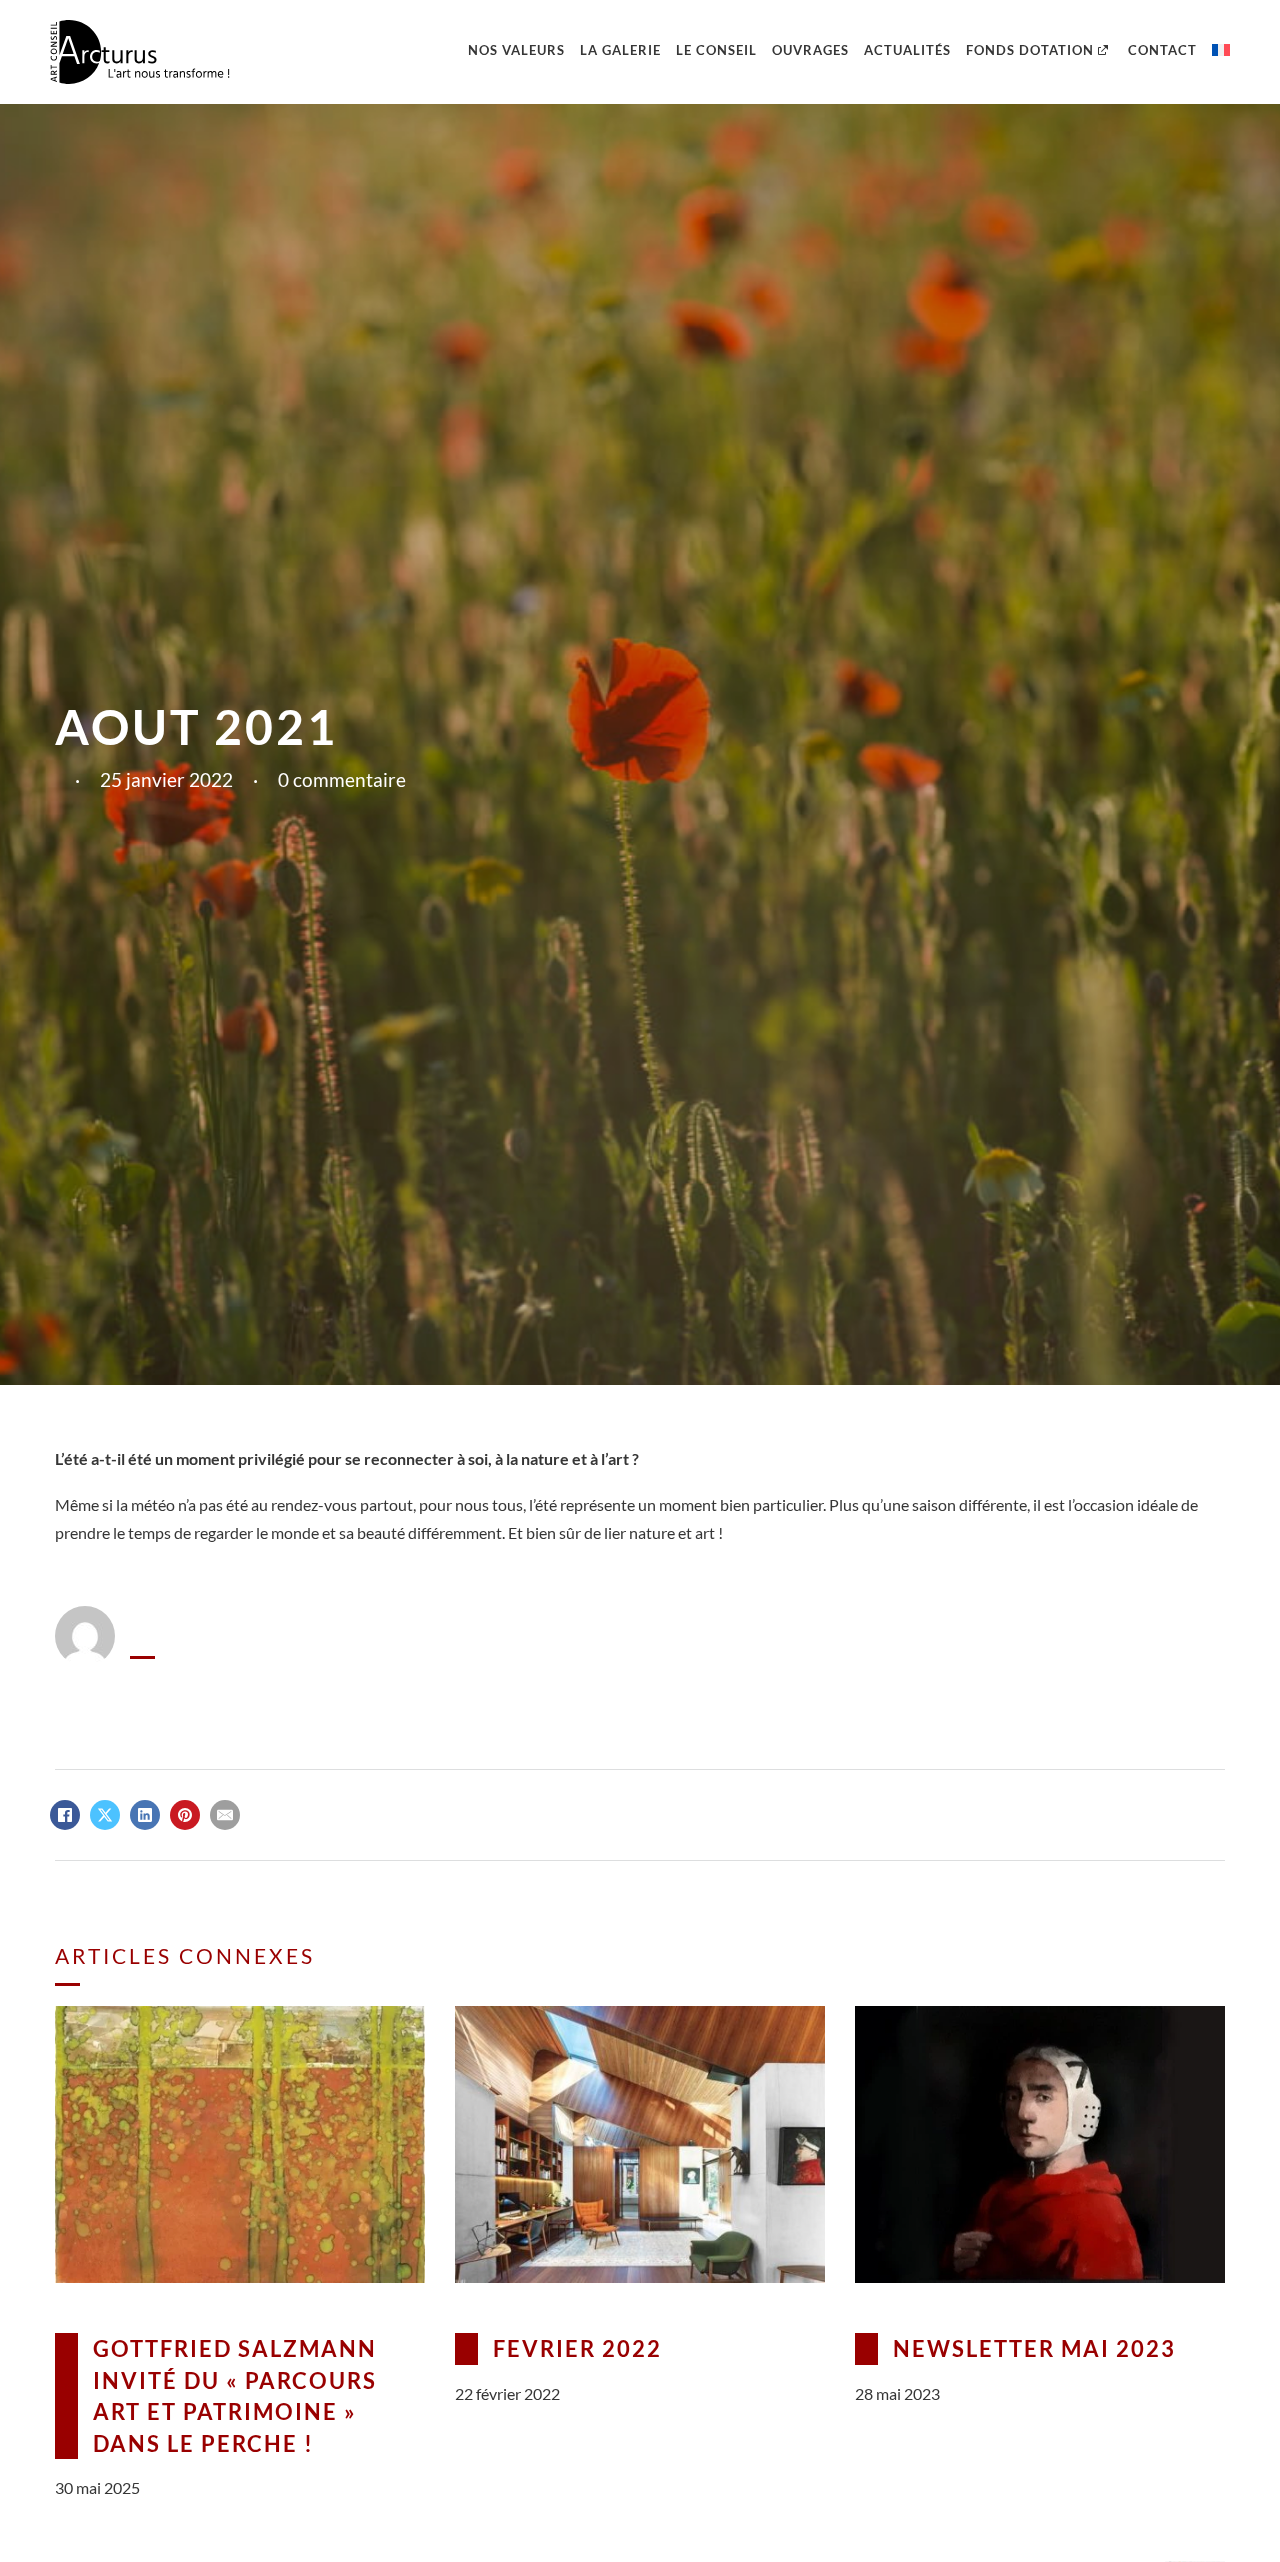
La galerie (620, 50)
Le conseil (716, 50)
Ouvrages (810, 50)
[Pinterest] (185, 1815)
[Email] (225, 1815)
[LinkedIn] (145, 1815)
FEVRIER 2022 (577, 2348)
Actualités (907, 50)
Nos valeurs (516, 50)
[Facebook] (65, 1815)
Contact (1162, 50)
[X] (105, 1815)
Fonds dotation (1030, 50)
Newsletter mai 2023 (1034, 2348)
